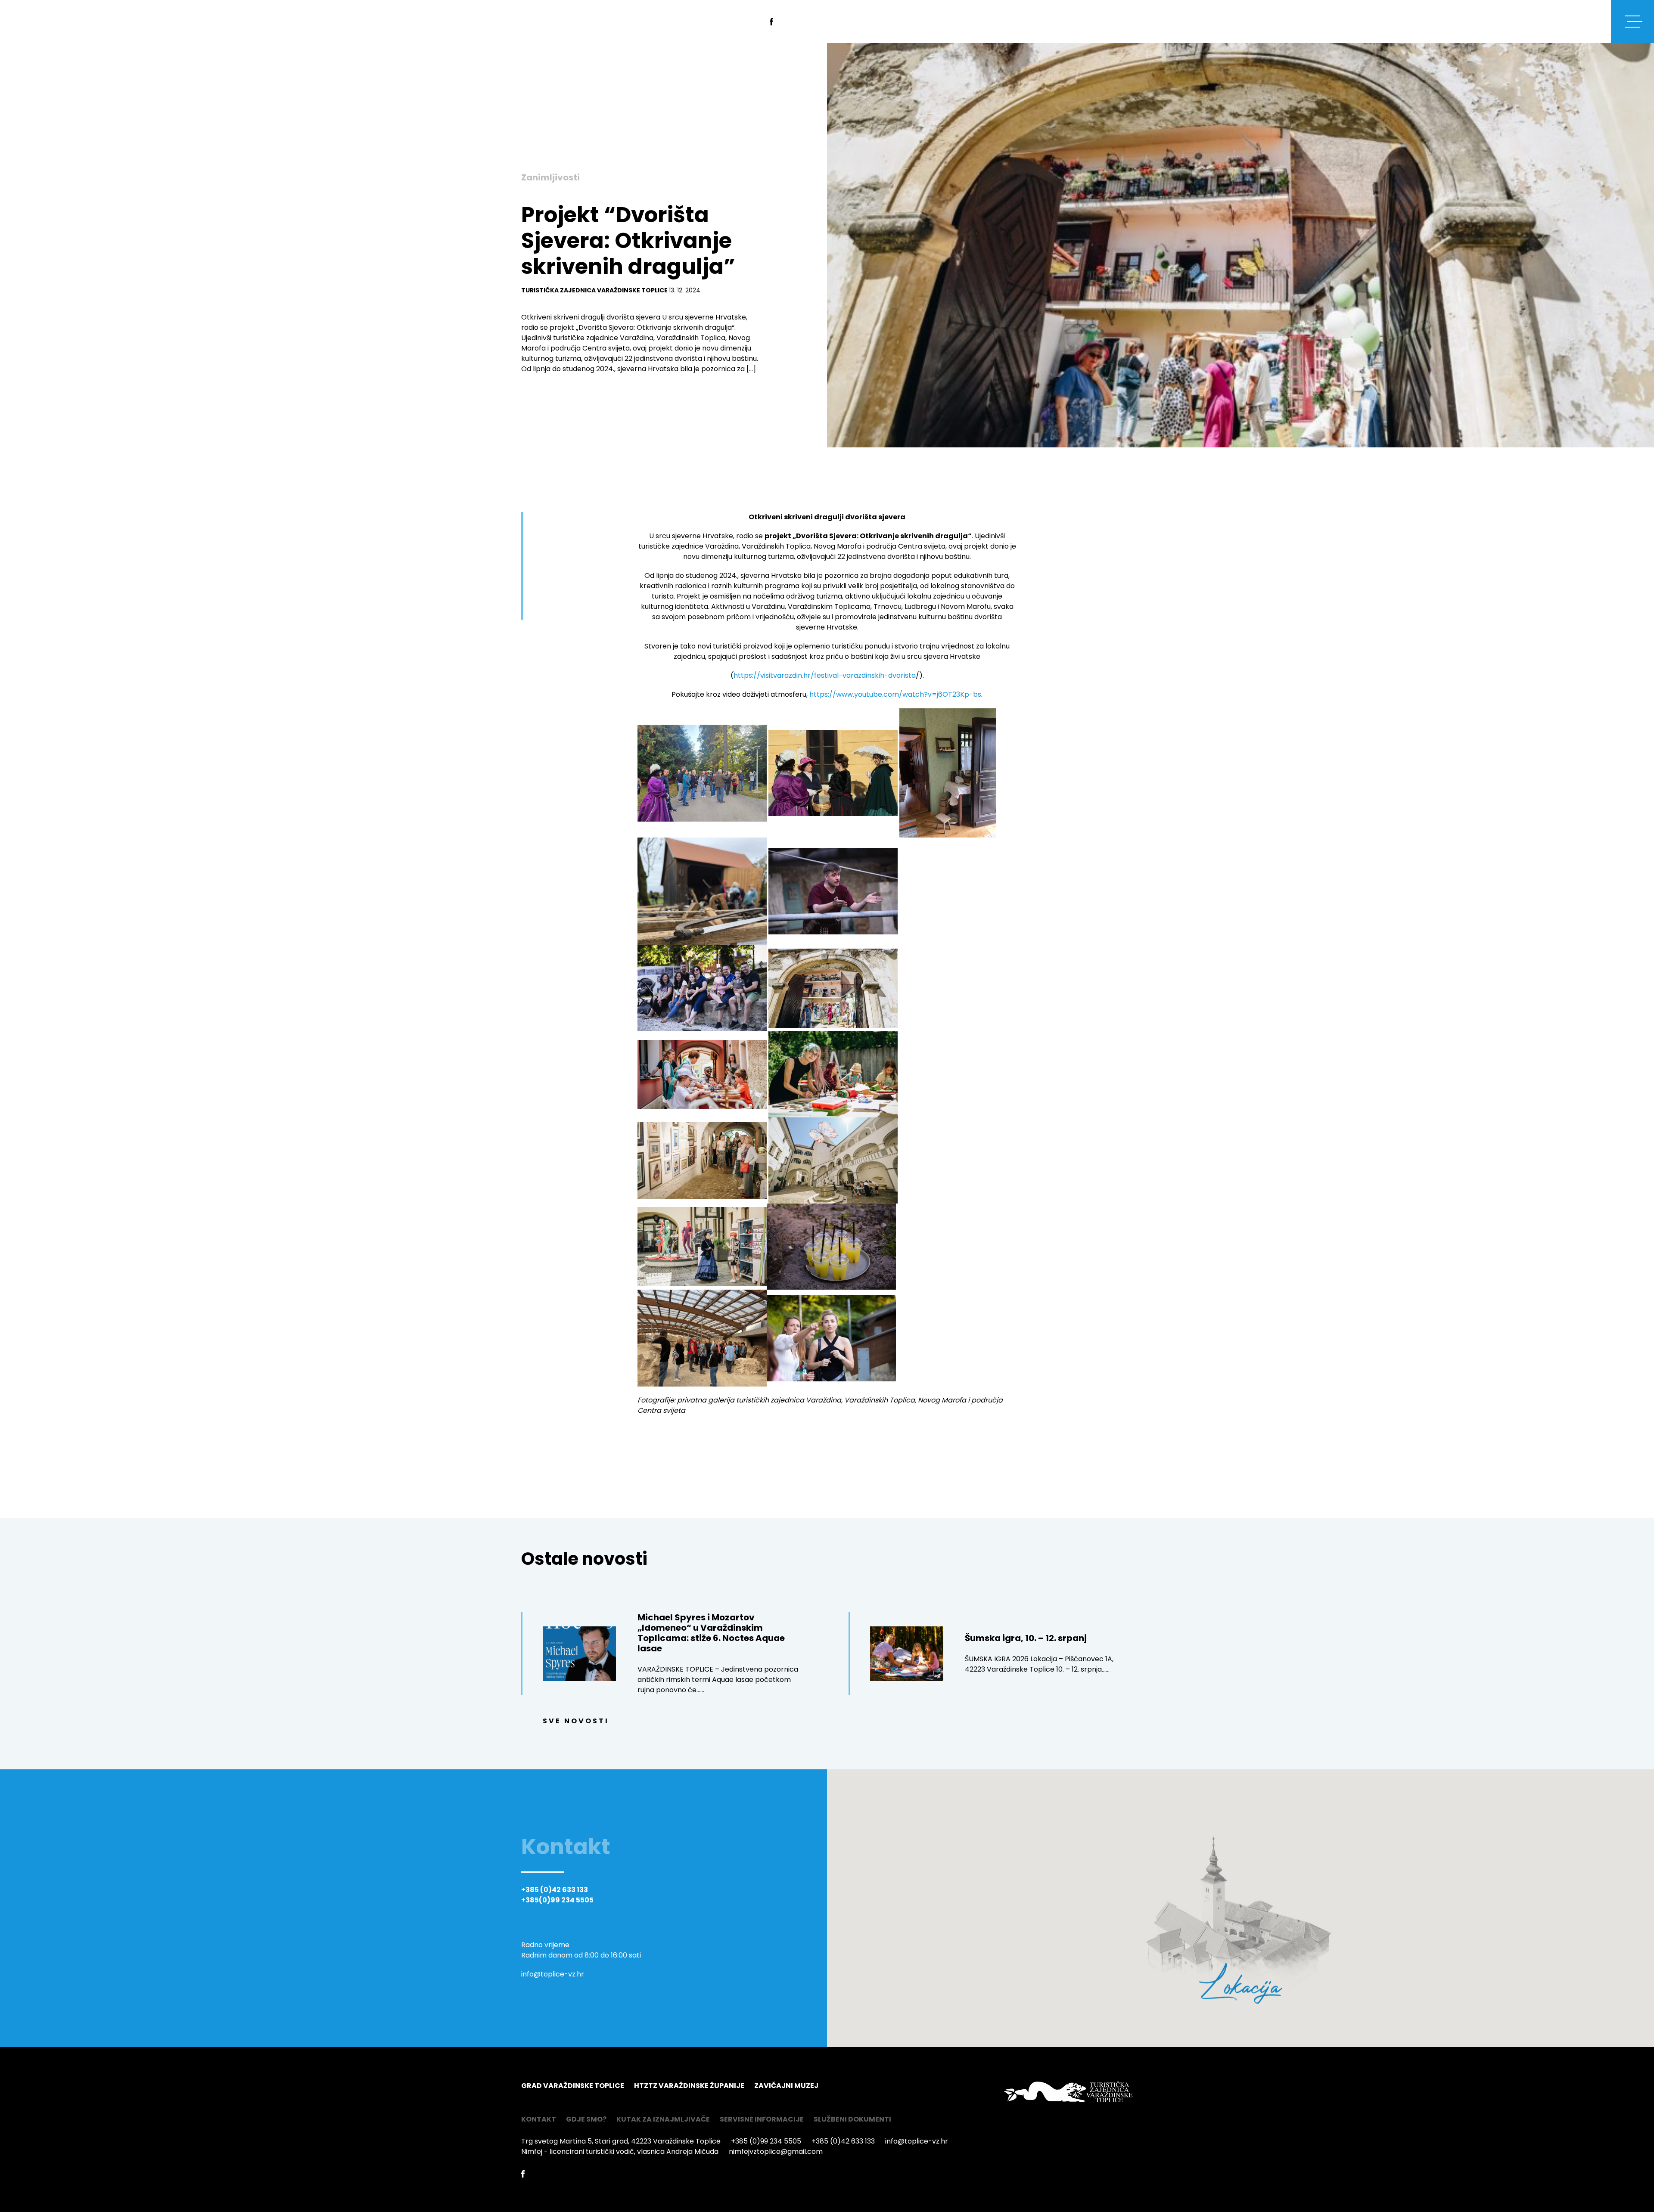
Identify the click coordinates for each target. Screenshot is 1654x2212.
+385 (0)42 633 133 (555, 1890)
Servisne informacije (762, 2119)
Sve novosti (576, 1721)
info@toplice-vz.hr (553, 1974)
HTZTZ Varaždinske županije (689, 2086)
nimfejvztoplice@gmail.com (776, 2152)
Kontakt (539, 2119)
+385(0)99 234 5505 (557, 1900)
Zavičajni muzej (786, 2086)
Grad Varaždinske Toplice (573, 2086)
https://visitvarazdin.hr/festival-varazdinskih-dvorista (825, 675)
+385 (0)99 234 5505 (766, 2141)
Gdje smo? (586, 2119)
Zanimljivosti (550, 177)
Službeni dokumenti (852, 2119)
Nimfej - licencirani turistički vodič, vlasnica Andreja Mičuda (620, 2152)
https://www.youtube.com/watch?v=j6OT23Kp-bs (895, 694)
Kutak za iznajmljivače (663, 2119)
